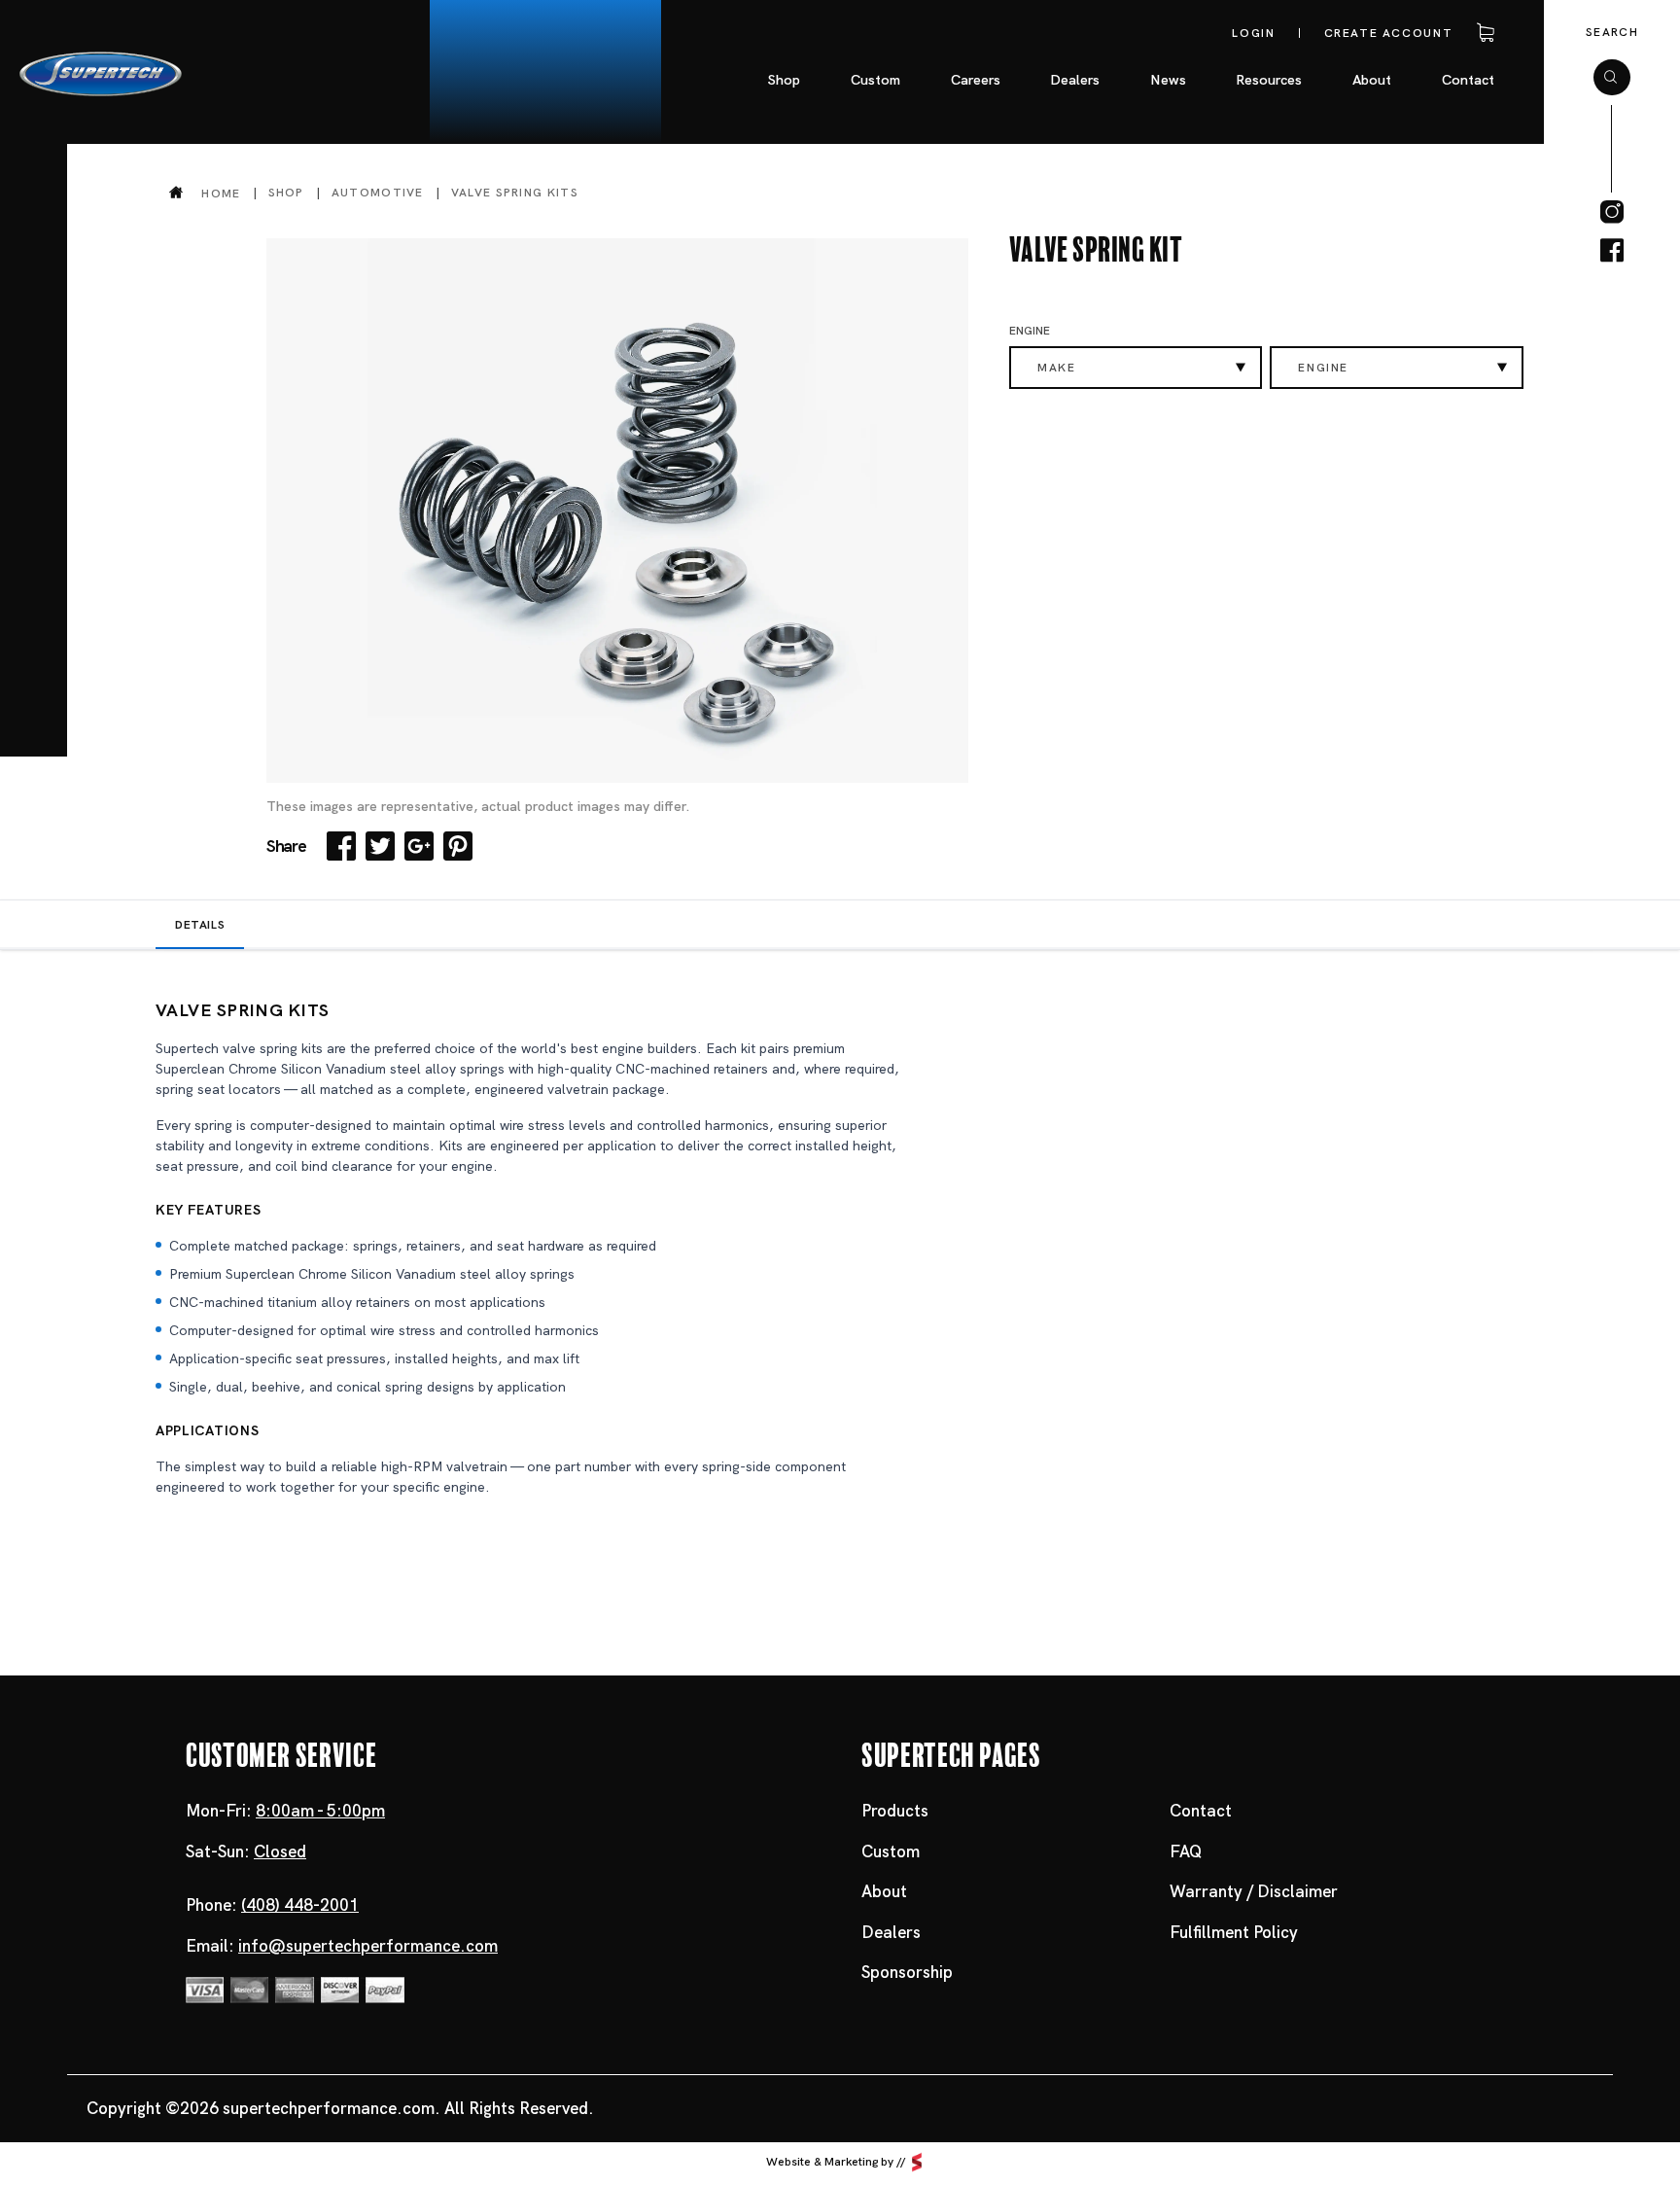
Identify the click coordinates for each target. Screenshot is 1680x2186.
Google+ (419, 846)
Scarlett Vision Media (917, 2163)
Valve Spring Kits (515, 193)
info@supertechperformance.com (368, 1946)
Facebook (341, 846)
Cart (1482, 33)
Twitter (380, 846)
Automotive (378, 193)
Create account (1389, 33)
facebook (1612, 251)
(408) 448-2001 (300, 1905)
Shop (286, 193)
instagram (1612, 212)
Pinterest (458, 846)
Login (1253, 33)
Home (221, 193)
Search (1612, 32)
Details (200, 925)
